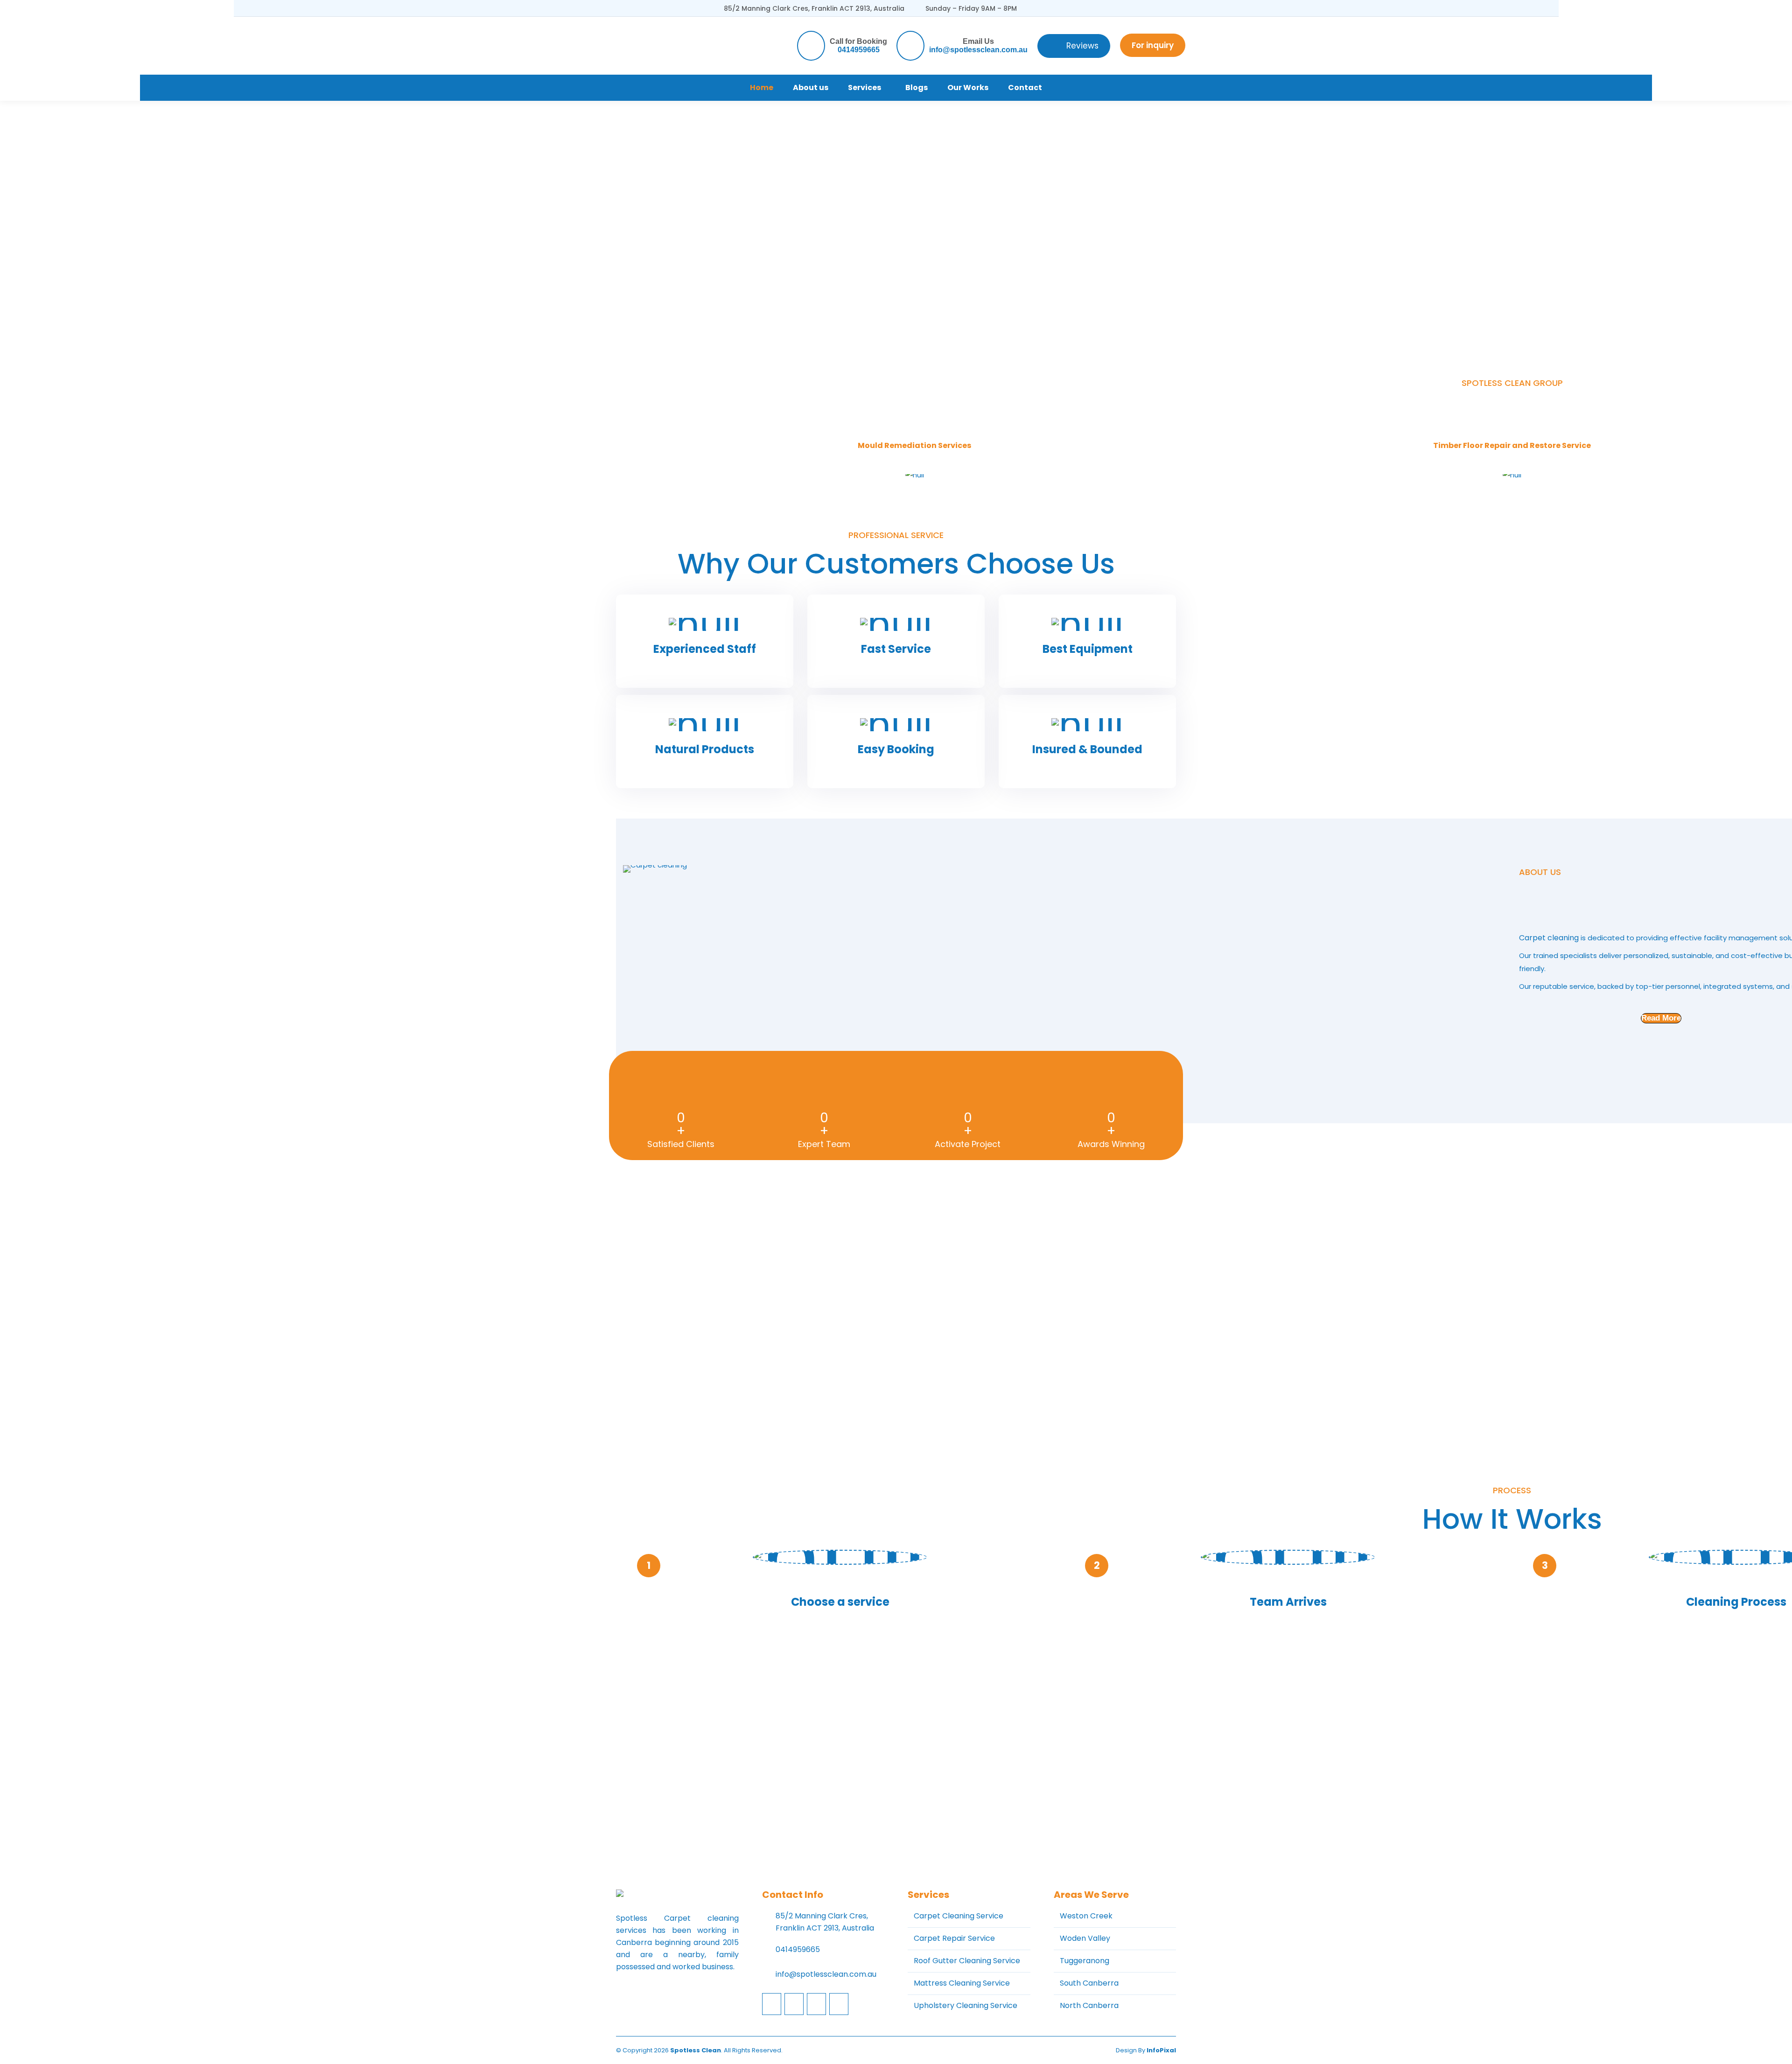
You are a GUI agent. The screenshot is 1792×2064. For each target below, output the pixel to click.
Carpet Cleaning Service (959, 1916)
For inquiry (1153, 45)
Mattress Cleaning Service (962, 1983)
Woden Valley (1085, 1938)
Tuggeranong (1085, 1961)
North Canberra (1089, 2005)
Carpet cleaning (1549, 938)
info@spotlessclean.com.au (978, 50)
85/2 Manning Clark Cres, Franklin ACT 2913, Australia (814, 8)
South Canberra (1089, 1983)
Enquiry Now (1512, 1786)
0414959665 (859, 50)
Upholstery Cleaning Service (966, 2005)
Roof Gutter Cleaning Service (967, 1961)
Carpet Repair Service (954, 1938)
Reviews (1082, 46)
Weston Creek (1086, 1916)
